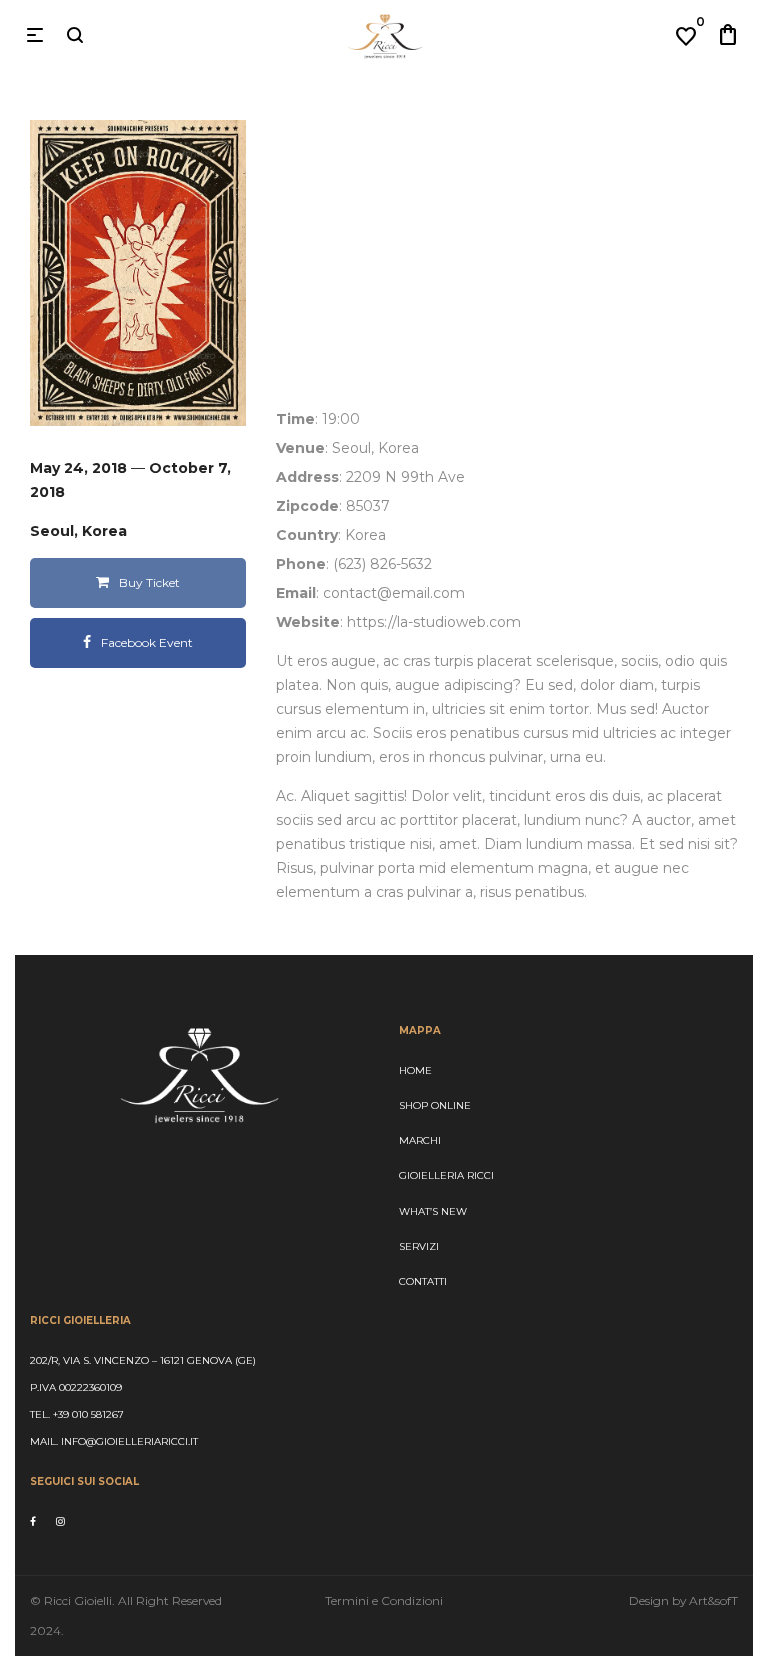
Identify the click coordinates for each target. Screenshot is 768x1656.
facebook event (147, 642)
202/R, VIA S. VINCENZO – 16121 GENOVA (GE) (143, 1360)
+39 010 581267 (88, 1414)
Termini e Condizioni (384, 1600)
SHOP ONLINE (435, 1105)
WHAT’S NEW (433, 1211)
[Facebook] (33, 1521)
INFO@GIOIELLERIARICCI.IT (128, 1441)
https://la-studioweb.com (434, 622)
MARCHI (420, 1140)
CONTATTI (423, 1281)
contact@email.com (394, 593)
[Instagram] (60, 1521)
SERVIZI (419, 1246)
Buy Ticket (149, 582)
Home (415, 1070)
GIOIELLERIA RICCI (446, 1175)
